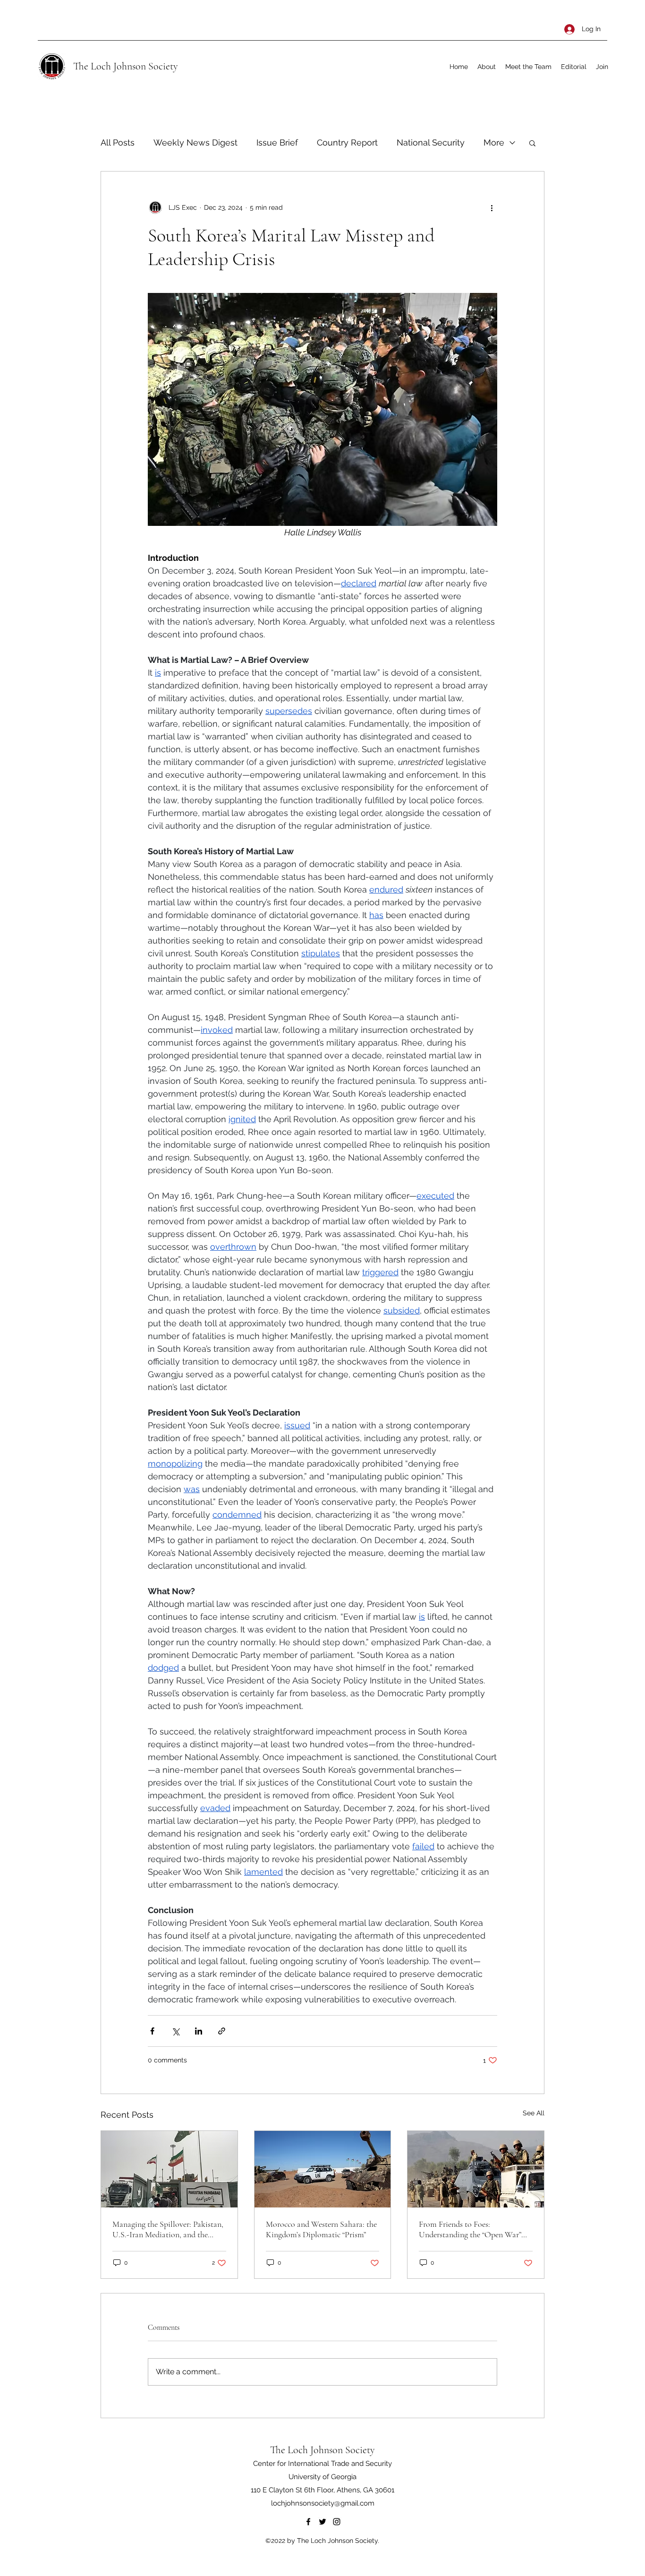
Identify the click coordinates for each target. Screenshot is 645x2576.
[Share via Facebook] (152, 2031)
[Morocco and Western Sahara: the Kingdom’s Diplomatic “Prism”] (323, 2169)
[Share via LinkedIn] (199, 2031)
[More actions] (492, 207)
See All (534, 2113)
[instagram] (337, 2522)
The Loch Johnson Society (126, 66)
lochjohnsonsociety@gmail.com (323, 2503)
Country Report (347, 142)
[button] (532, 143)
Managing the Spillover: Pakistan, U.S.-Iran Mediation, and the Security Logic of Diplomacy (168, 2229)
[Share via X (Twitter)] (175, 2031)
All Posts (118, 142)
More (494, 142)
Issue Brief (277, 142)
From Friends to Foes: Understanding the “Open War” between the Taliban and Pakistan (475, 2229)
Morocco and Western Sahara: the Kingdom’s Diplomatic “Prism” (321, 2229)
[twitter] (322, 2522)
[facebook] (308, 2522)
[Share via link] (222, 2031)
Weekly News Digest (195, 142)
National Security (431, 142)
